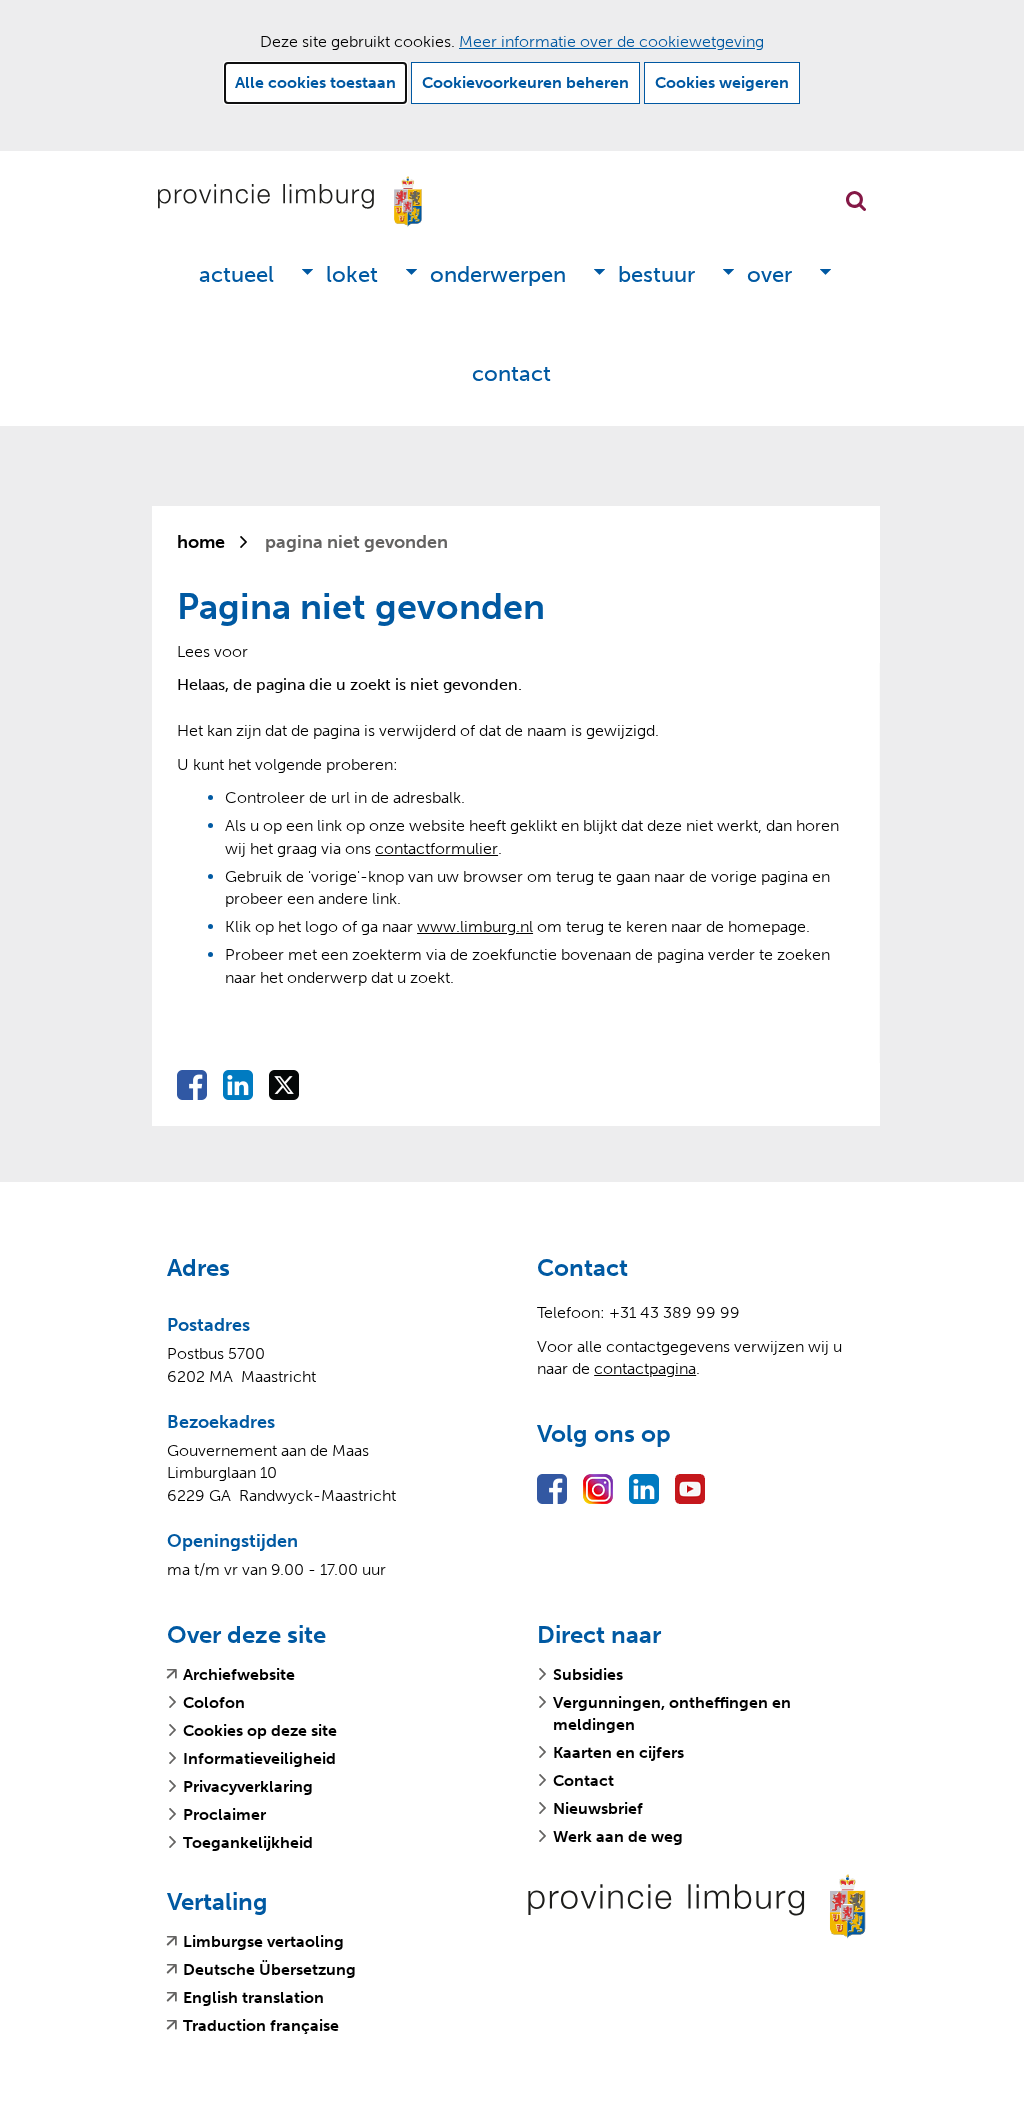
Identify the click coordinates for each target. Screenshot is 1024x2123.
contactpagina (645, 1368)
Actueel (236, 274)
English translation (253, 1998)
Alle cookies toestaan (315, 82)
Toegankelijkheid (248, 1842)
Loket (352, 274)
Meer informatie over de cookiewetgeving (611, 41)
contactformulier (436, 848)
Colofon (214, 1702)
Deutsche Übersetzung (269, 1970)
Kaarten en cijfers (618, 1752)
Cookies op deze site (260, 1730)
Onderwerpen (498, 274)
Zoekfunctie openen (856, 201)
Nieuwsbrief (598, 1808)
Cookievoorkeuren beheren (525, 82)
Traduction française (261, 2026)
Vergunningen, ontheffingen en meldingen (672, 1713)
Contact (511, 373)
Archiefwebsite (239, 1675)
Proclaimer (224, 1814)
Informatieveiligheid (259, 1758)
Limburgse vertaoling (263, 1942)
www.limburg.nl (475, 926)
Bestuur (656, 274)
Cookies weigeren (722, 82)
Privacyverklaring (248, 1786)
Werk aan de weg (618, 1836)
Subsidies (588, 1674)
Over (769, 274)
